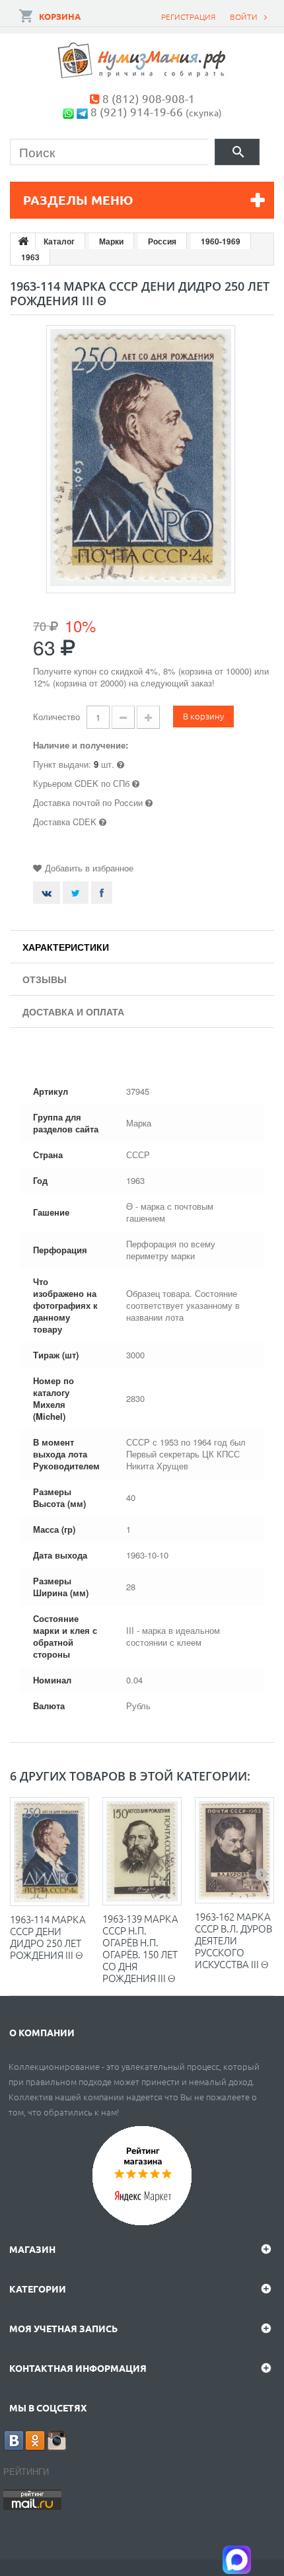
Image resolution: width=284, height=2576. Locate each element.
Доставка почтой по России (88, 802)
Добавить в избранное (89, 868)
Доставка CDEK (65, 822)
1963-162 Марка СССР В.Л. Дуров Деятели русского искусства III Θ (233, 1940)
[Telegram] (82, 111)
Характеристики (66, 947)
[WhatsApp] (68, 111)
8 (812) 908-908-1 (149, 98)
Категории (38, 2289)
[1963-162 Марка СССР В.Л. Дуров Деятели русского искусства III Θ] (234, 1850)
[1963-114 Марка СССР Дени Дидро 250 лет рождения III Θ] (50, 1852)
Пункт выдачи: (62, 764)
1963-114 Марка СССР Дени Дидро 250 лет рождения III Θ (48, 1937)
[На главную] (23, 241)
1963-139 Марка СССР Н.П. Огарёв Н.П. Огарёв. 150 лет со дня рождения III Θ (140, 1948)
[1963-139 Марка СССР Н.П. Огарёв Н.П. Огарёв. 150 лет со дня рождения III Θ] (142, 1851)
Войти (244, 17)
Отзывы (45, 979)
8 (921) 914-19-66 (137, 111)
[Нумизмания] (142, 60)
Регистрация (188, 17)
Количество (56, 717)
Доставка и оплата (73, 1012)
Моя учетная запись (63, 2328)
